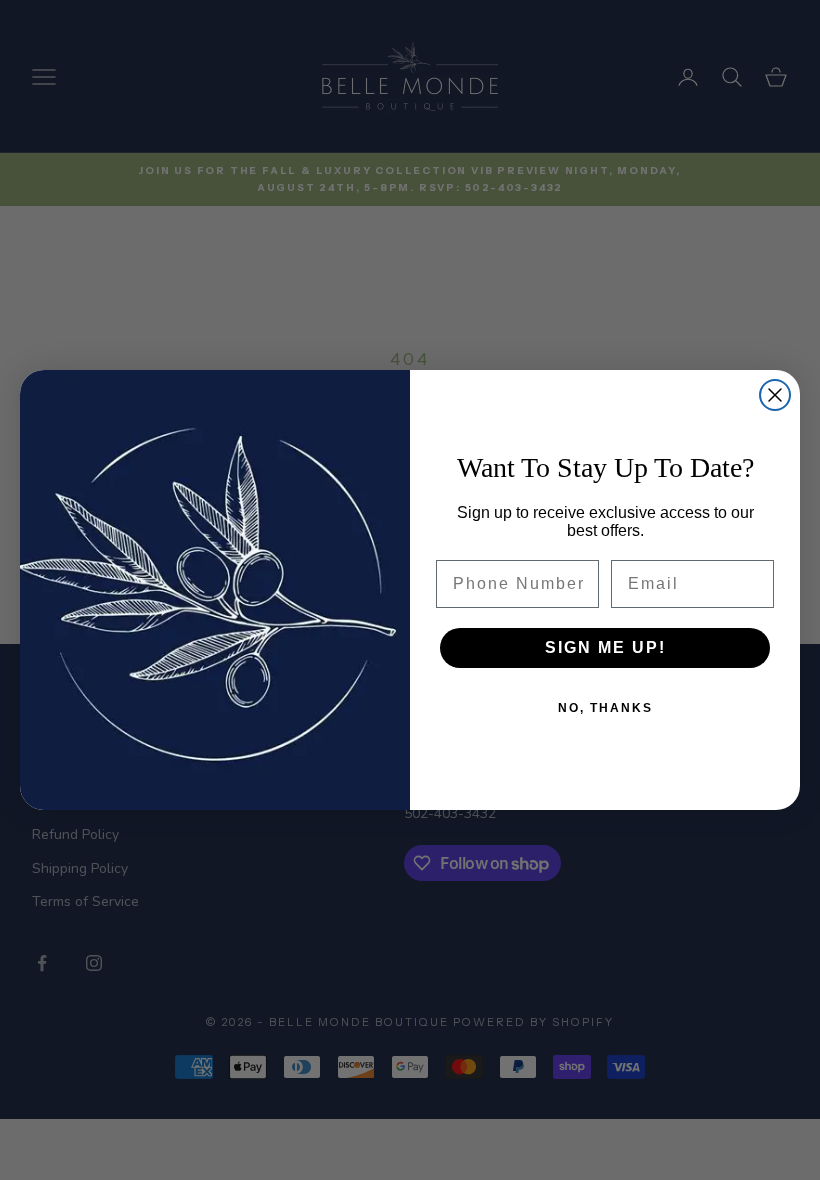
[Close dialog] (775, 395)
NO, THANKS (605, 708)
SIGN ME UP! (605, 647)
